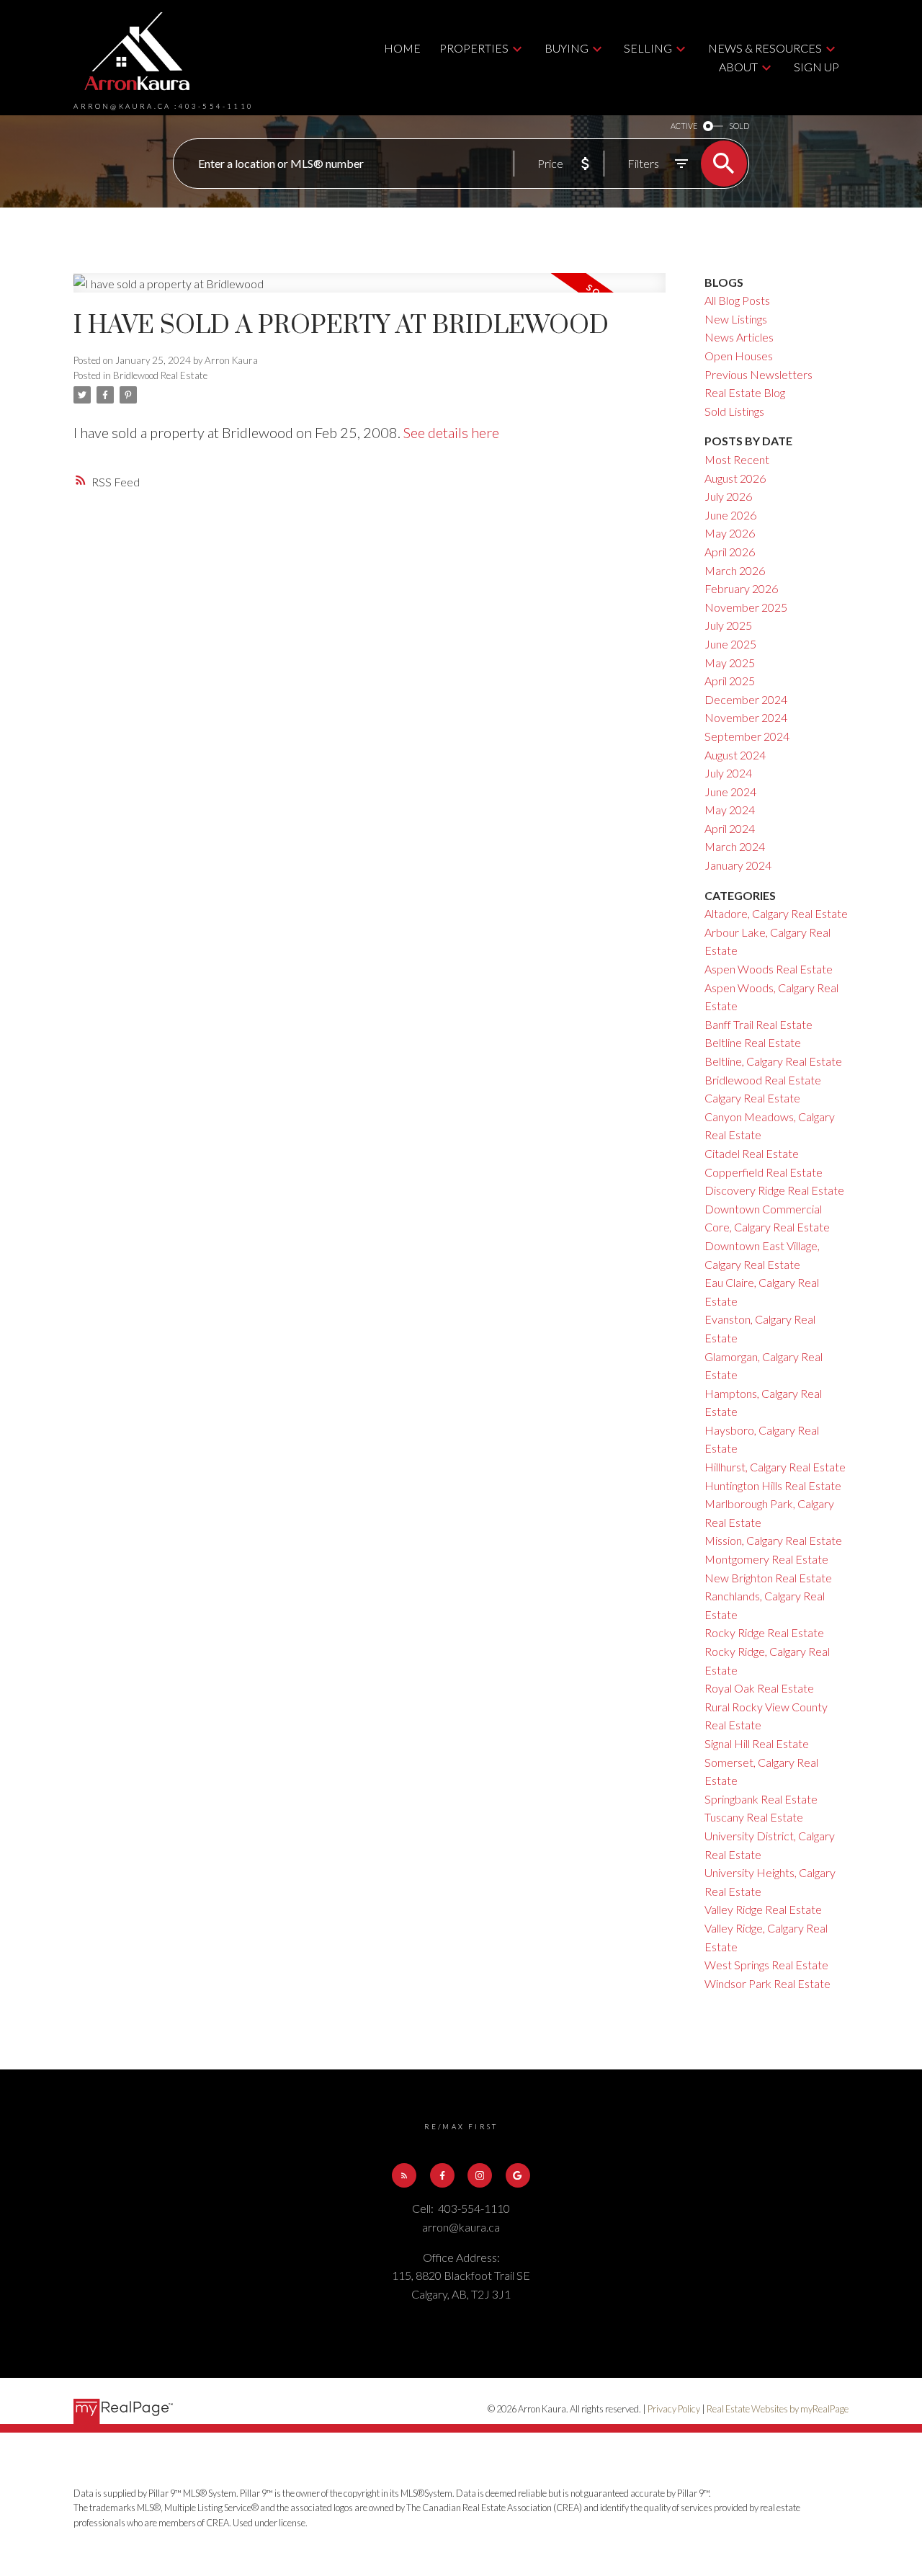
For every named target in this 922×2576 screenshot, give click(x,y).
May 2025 (730, 663)
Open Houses (739, 356)
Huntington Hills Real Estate (773, 1485)
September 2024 (747, 736)
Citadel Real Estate (752, 1153)
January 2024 (738, 865)
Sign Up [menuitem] (816, 67)
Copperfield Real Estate (764, 1172)
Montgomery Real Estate (766, 1559)
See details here (451, 432)
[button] (404, 2175)
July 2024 (728, 773)
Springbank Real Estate (761, 1799)
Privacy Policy (674, 2409)
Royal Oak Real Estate (759, 1688)
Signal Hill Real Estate (757, 1743)
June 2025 (730, 644)
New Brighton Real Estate (768, 1578)
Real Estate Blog (745, 392)
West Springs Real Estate (766, 1965)
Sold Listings (734, 411)
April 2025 (730, 681)
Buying (567, 48)
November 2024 (746, 717)
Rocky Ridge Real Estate (764, 1632)
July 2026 (728, 496)
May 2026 (730, 533)
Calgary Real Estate (752, 1098)
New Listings (736, 319)
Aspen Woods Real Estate (769, 969)
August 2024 (735, 755)
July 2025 (728, 625)
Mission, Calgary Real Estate (773, 1540)
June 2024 (730, 792)
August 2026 (735, 478)
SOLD (739, 126)
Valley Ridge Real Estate (763, 1909)
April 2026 (730, 552)
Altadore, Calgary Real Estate (776, 913)
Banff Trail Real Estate (758, 1024)
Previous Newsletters (758, 374)
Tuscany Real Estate (754, 1817)
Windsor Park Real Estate (767, 1983)
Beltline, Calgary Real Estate (773, 1061)
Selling (648, 48)
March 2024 (735, 846)
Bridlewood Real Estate (160, 375)
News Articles (739, 337)
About (738, 67)
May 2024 (730, 810)
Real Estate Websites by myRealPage (778, 2409)
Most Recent (737, 459)
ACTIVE (684, 126)
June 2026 (730, 515)
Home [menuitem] (402, 48)
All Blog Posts (737, 300)
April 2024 (730, 828)
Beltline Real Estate (753, 1042)
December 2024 (746, 699)
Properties (474, 48)
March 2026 (735, 570)
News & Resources (765, 48)
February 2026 (741, 588)
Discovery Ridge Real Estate (774, 1190)
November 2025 (746, 607)
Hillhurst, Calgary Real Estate (775, 1467)
